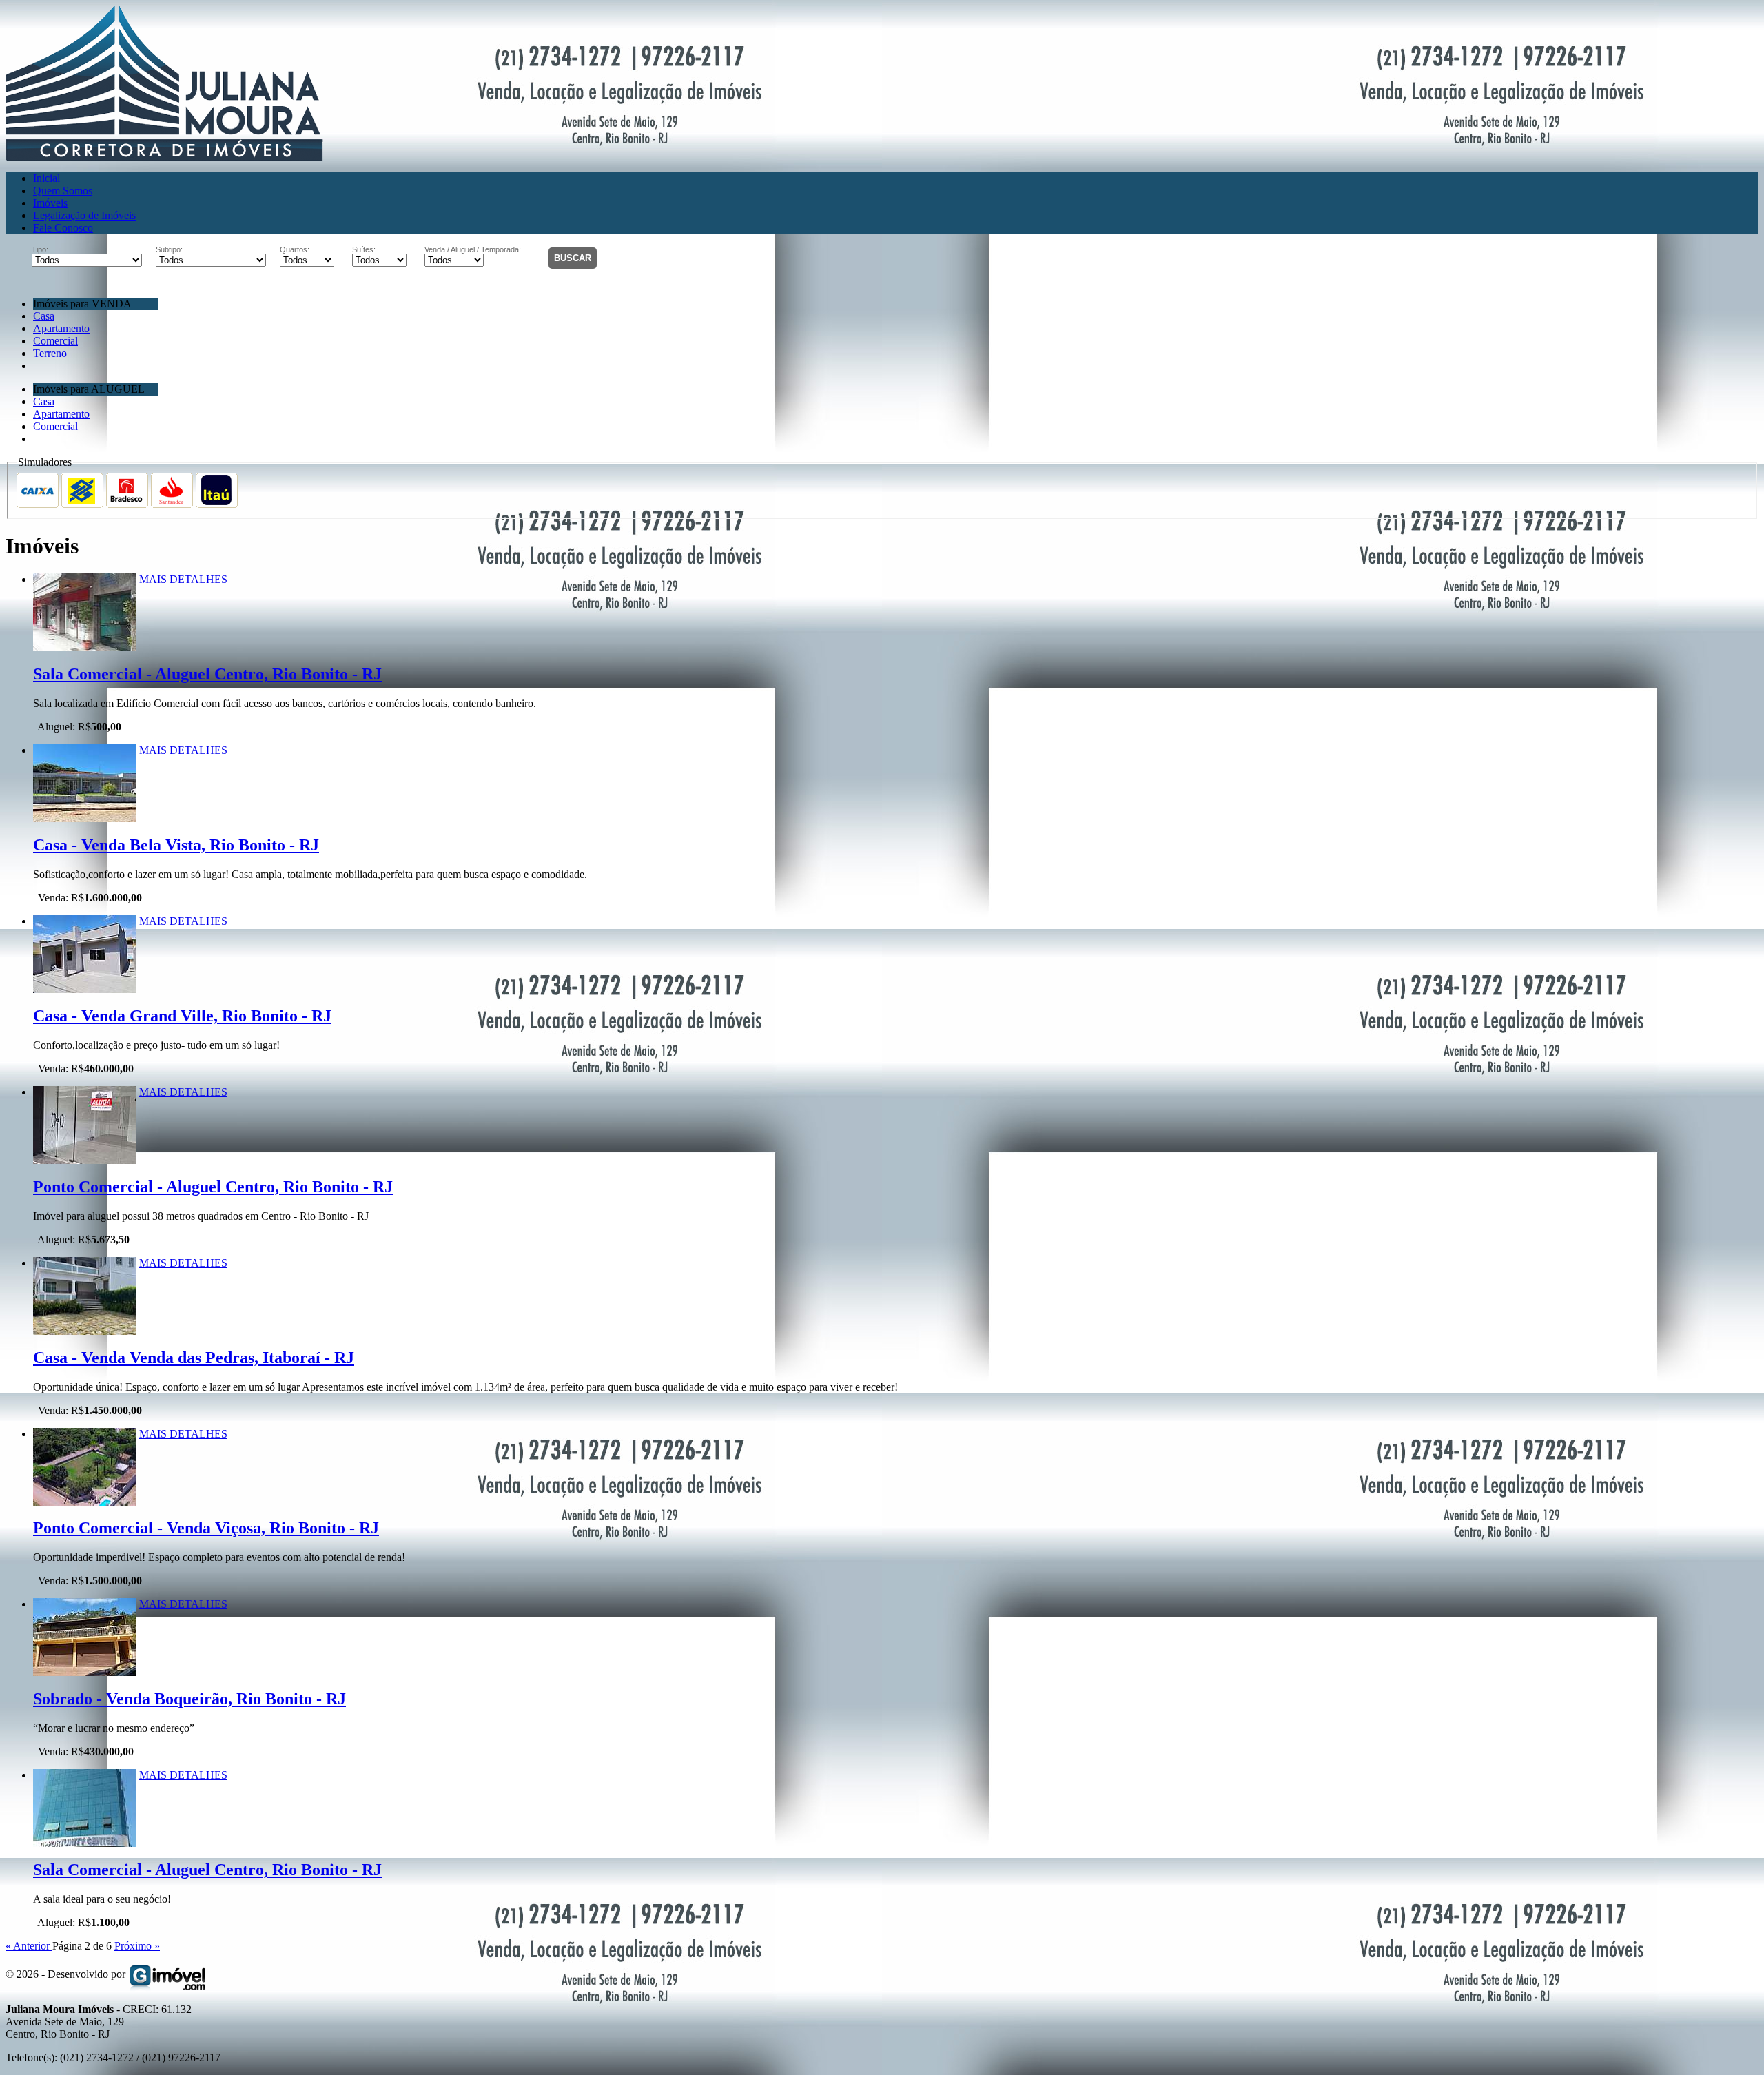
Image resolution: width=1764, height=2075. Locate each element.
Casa (44, 316)
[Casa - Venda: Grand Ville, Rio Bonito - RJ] (85, 921)
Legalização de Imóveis (84, 215)
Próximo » (137, 1946)
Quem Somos (63, 191)
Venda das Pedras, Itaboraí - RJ (194, 1358)
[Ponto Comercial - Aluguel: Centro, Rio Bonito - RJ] (85, 1092)
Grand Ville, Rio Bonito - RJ (182, 1016)
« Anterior (29, 1946)
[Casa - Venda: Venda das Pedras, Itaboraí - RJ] (85, 1263)
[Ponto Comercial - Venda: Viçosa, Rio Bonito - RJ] (85, 1434)
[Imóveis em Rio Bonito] (168, 1974)
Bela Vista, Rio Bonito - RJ (176, 845)
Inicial (47, 178)
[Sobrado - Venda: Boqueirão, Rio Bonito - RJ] (85, 1604)
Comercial (55, 341)
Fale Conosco (63, 228)
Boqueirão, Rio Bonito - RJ (189, 1699)
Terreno (50, 353)
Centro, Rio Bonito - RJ (207, 674)
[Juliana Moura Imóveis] (164, 157)
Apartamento (61, 328)
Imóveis (50, 203)
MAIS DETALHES (183, 579)
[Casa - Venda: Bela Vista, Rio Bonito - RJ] (85, 750)
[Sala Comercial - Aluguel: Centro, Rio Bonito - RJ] (85, 579)
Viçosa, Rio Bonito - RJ (206, 1528)
